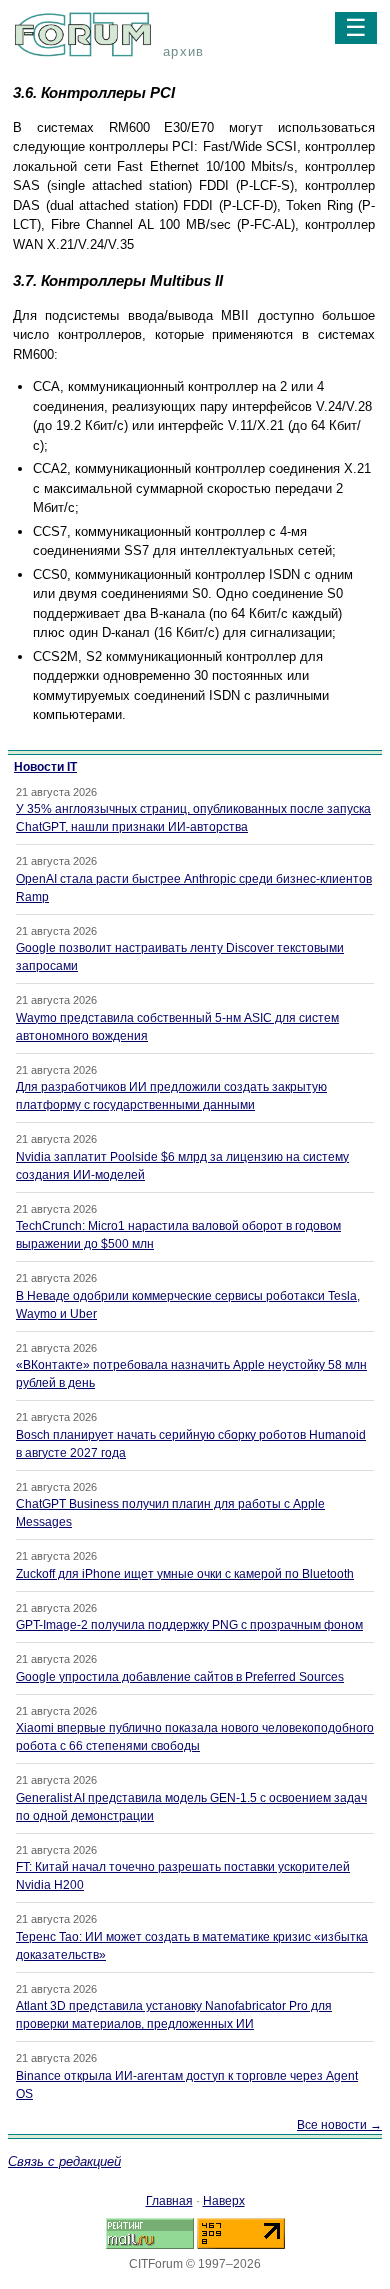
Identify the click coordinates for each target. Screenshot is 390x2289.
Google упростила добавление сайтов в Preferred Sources (180, 1677)
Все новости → (339, 2125)
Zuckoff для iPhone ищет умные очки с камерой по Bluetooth (185, 1574)
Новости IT (45, 767)
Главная (169, 2201)
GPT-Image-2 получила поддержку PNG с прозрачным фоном (189, 1625)
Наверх (224, 2201)
